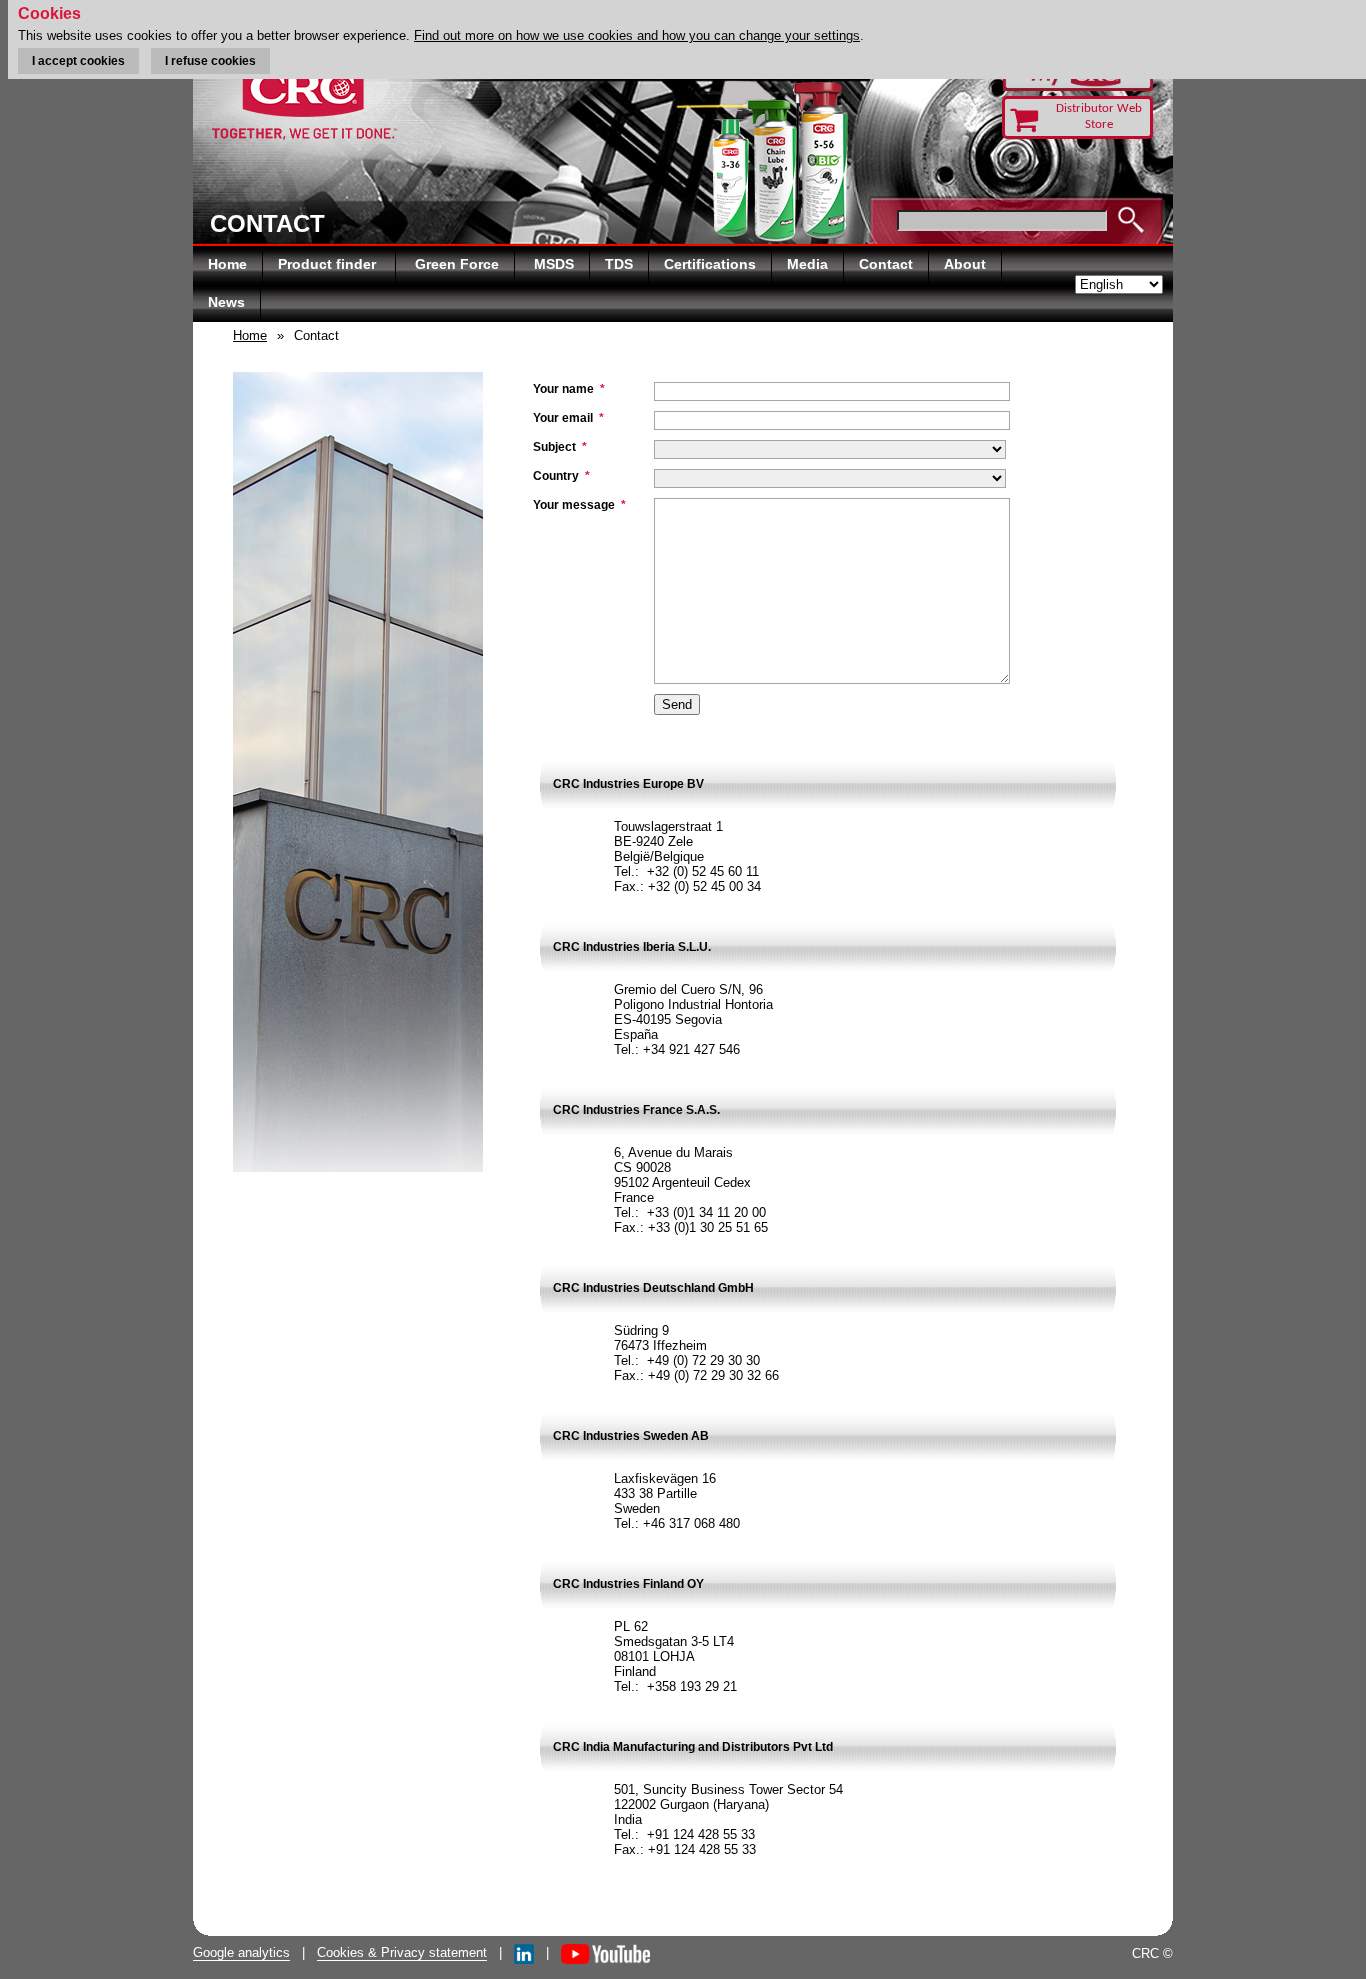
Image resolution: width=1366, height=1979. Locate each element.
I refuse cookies (210, 61)
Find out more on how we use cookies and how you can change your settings (637, 35)
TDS (619, 264)
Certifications (710, 264)
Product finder (329, 264)
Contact (886, 264)
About (965, 264)
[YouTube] (605, 1952)
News (226, 302)
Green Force (457, 264)
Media (807, 264)
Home (227, 264)
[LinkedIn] (524, 1952)
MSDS (554, 264)
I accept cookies (78, 61)
